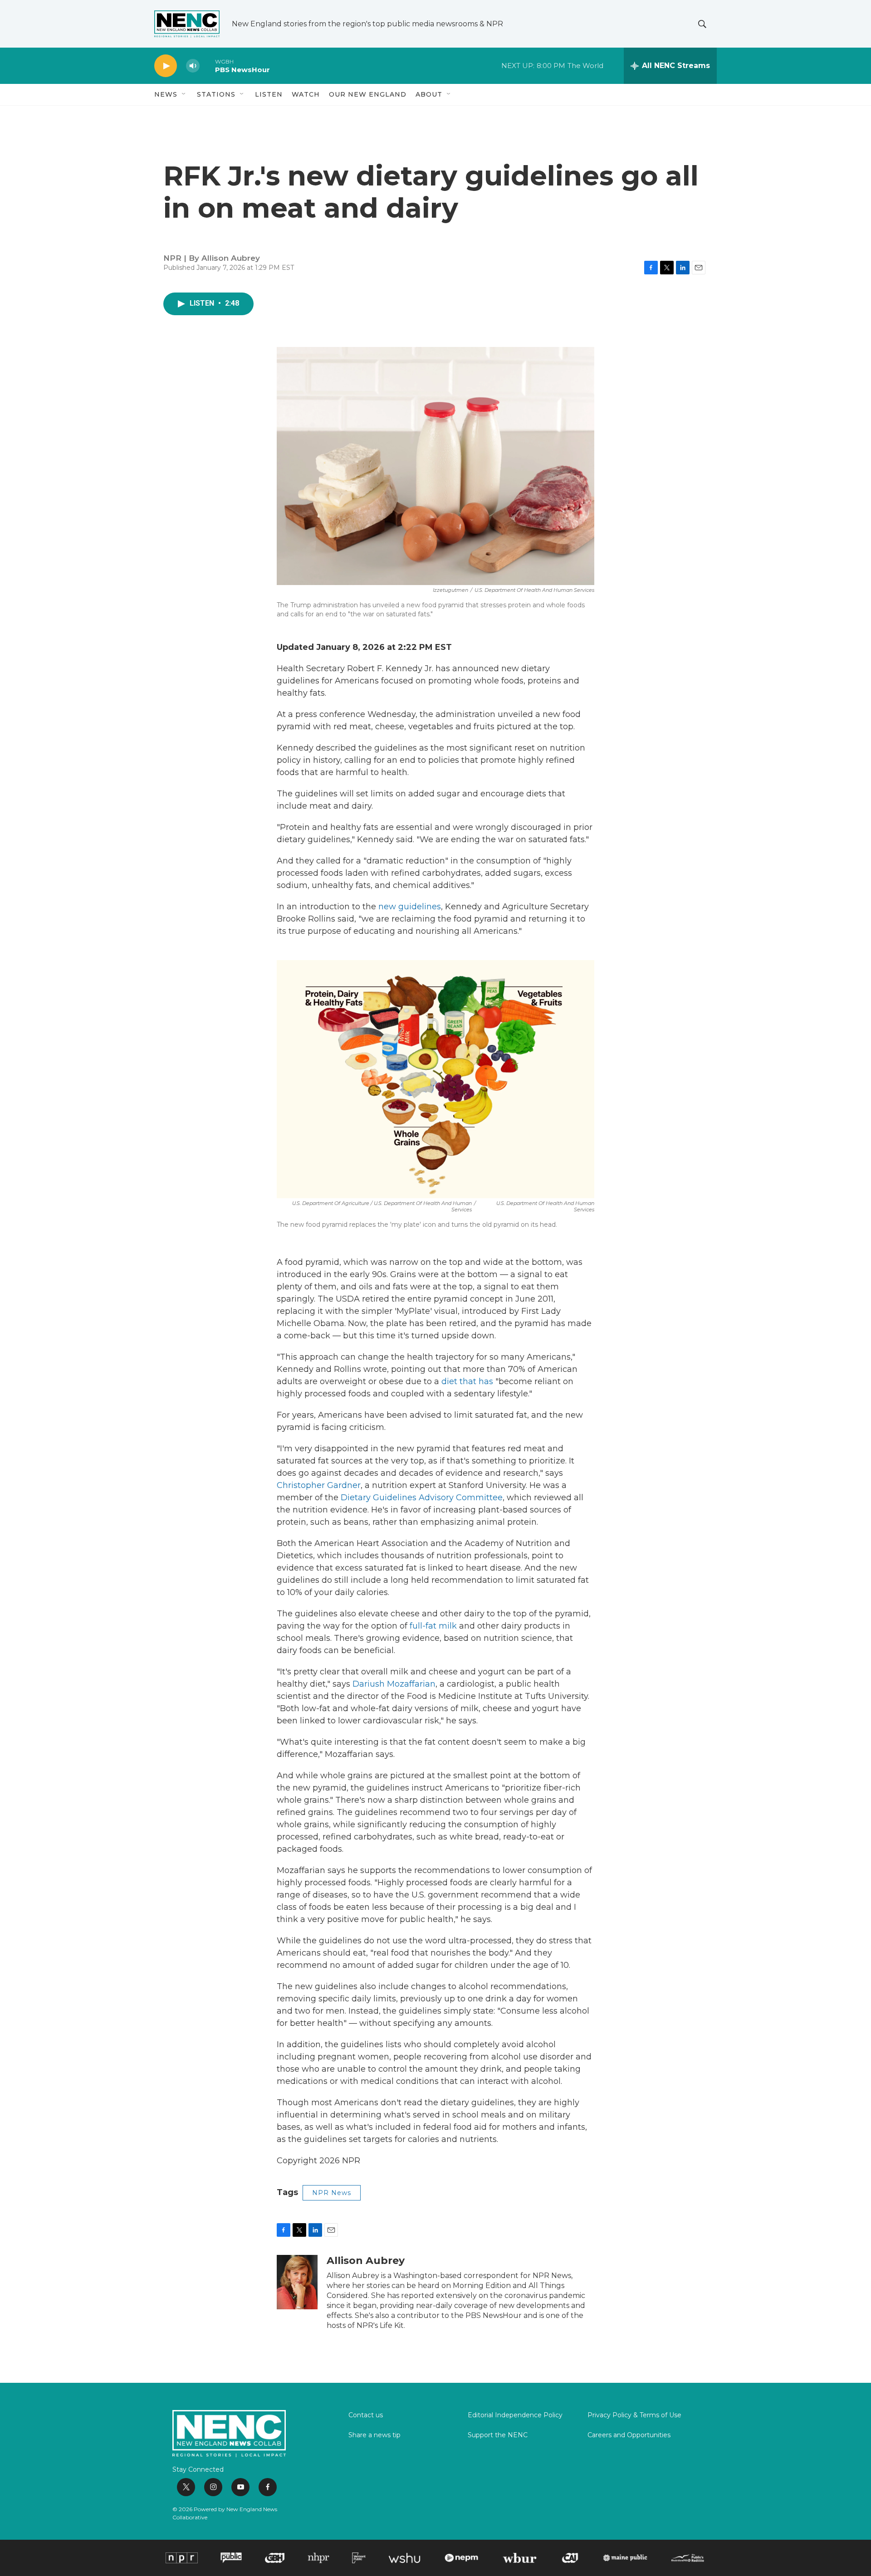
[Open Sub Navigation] (184, 94)
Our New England (368, 94)
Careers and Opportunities (629, 2435)
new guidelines (410, 907)
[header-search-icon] (702, 24)
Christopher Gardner (319, 1485)
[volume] (193, 66)
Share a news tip (374, 2435)
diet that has (467, 1381)
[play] (166, 66)
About (429, 94)
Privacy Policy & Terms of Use (634, 2415)
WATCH (306, 94)
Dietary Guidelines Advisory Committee (422, 1498)
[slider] (207, 66)
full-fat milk (433, 1626)
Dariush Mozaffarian (394, 1684)
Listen (269, 94)
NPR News (332, 2193)
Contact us (366, 2415)
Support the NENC (498, 2435)
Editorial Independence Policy (515, 2415)
